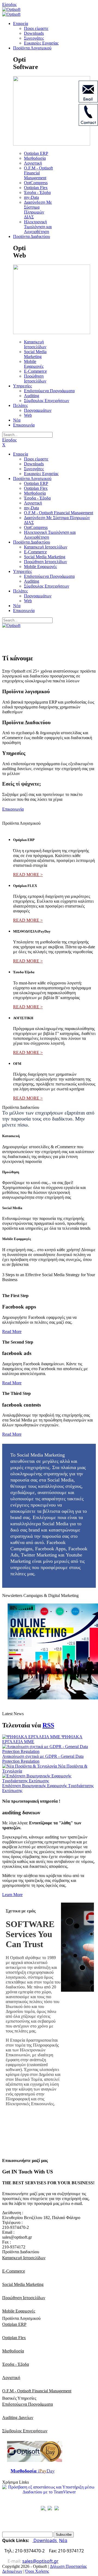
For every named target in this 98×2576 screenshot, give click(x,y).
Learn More (12, 1895)
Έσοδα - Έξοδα (16, 2364)
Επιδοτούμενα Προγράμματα (27, 2404)
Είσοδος (9, 4)
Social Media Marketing (23, 2284)
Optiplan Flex (14, 2338)
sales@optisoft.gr (40, 2561)
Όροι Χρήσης (37, 2571)
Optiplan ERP (14, 2324)
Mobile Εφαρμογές (19, 2311)
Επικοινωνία (13, 809)
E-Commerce (14, 2271)
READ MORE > (28, 875)
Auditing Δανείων (18, 2417)
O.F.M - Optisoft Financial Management (37, 2391)
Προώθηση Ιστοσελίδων (24, 2298)
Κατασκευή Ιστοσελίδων (24, 2258)
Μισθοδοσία (13, 2351)
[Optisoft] (11, 9)
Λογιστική (11, 2378)
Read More (12, 1331)
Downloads (45, 2540)
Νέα (63, 2540)
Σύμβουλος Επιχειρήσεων (25, 2431)
